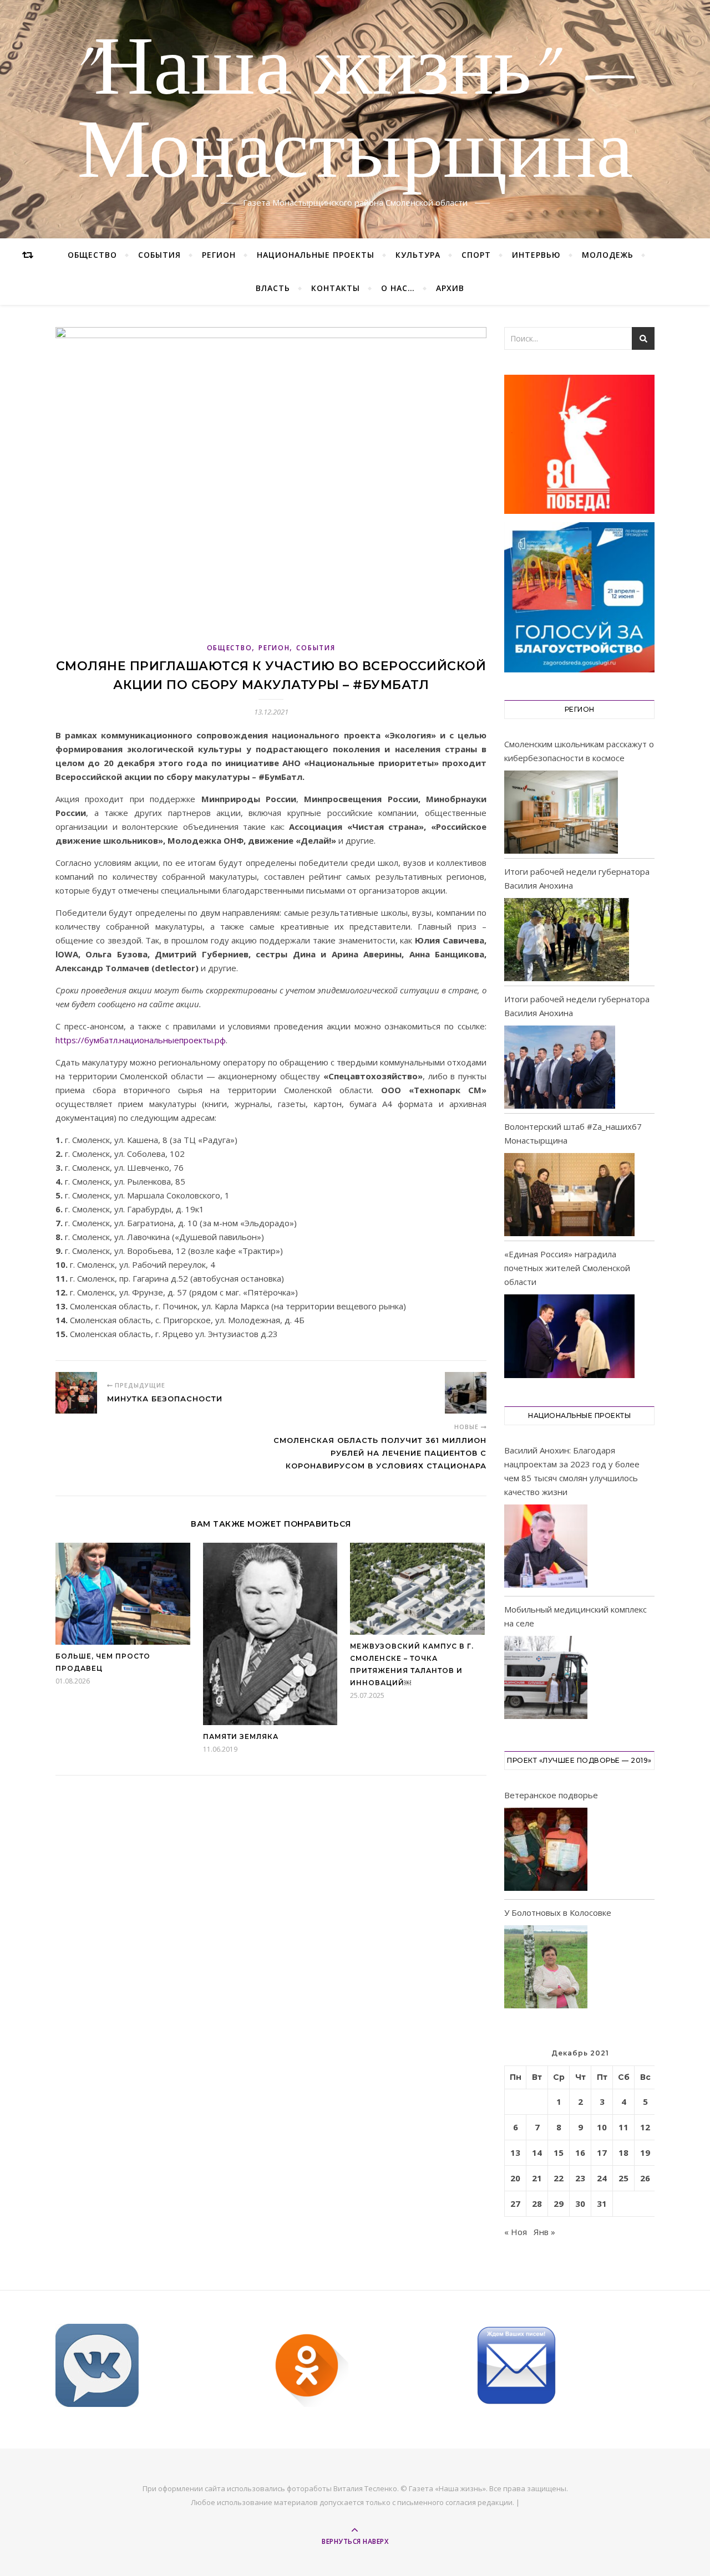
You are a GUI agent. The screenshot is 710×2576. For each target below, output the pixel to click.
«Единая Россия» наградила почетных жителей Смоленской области (567, 1268)
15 (559, 2152)
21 (537, 2178)
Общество (92, 255)
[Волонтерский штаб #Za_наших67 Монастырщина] (569, 1195)
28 (537, 2203)
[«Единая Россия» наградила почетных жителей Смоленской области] (569, 1336)
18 (623, 2152)
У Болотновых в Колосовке (558, 1912)
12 (645, 2127)
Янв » (544, 2232)
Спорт (476, 255)
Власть (273, 288)
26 (645, 2178)
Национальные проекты (316, 255)
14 (537, 2152)
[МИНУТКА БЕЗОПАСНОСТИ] (76, 1393)
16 (580, 2152)
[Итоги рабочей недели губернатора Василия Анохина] (567, 940)
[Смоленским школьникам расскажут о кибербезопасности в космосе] (561, 812)
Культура (418, 255)
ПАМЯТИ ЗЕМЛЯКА (241, 1736)
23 (580, 2178)
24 (602, 2178)
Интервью (536, 255)
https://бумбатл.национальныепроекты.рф (141, 1040)
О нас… (398, 288)
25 (623, 2178)
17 (602, 2152)
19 (645, 2152)
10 (602, 2127)
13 (515, 2152)
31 (602, 2203)
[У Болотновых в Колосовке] (546, 1969)
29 (559, 2203)
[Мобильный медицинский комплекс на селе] (546, 1679)
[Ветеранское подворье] (546, 1851)
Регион (219, 255)
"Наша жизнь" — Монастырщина (355, 113)
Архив (450, 288)
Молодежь (608, 255)
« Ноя (516, 2232)
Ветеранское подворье (551, 1795)
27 (515, 2203)
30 (580, 2203)
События (159, 255)
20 (515, 2178)
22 (559, 2178)
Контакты (336, 288)
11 (623, 2127)
